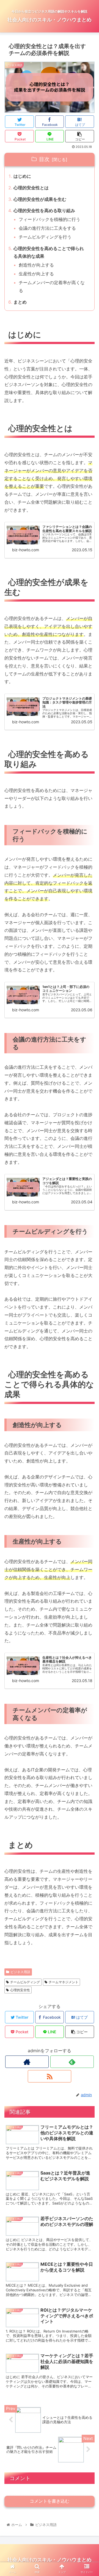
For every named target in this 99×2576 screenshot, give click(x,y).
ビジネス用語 (20, 1972)
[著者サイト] (27, 2062)
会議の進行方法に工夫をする (47, 228)
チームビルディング (25, 1982)
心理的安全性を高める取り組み (44, 210)
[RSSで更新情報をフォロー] (49, 2076)
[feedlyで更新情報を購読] (72, 2062)
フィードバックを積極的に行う (50, 219)
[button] (88, 1291)
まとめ (20, 302)
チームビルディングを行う (45, 237)
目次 (44, 159)
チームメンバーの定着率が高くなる (52, 286)
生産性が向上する (36, 274)
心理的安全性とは (31, 188)
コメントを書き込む (50, 2501)
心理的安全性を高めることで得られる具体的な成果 (49, 252)
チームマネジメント (64, 1982)
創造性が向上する (36, 265)
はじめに (22, 176)
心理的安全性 (20, 1990)
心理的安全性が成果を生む (40, 199)
